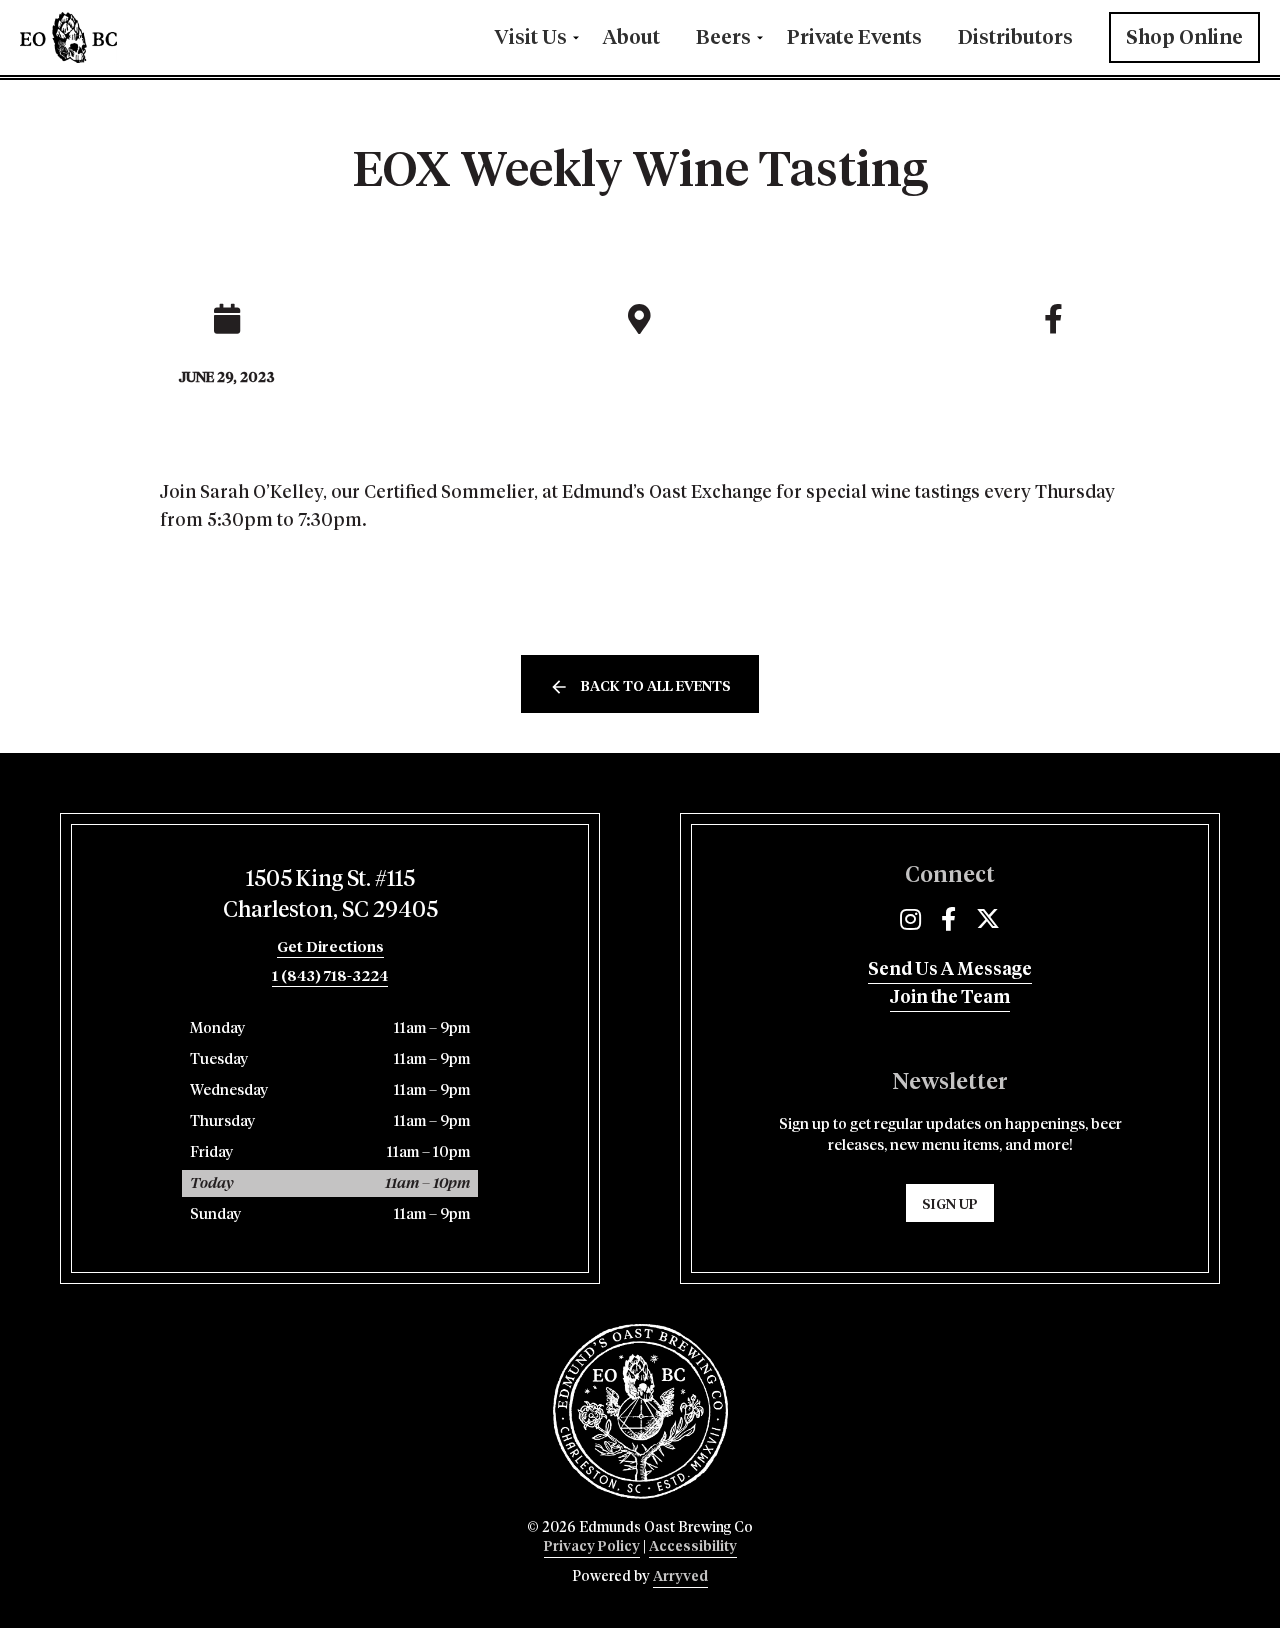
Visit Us (530, 38)
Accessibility (693, 1547)
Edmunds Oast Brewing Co (130, 37)
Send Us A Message (950, 970)
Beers (723, 38)
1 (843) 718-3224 (330, 976)
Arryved (680, 1577)
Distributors (1015, 38)
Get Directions (330, 947)
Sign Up (950, 1205)
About (631, 38)
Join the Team (950, 998)
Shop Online (1184, 37)
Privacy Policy (592, 1547)
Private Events (854, 38)
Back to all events (656, 687)
